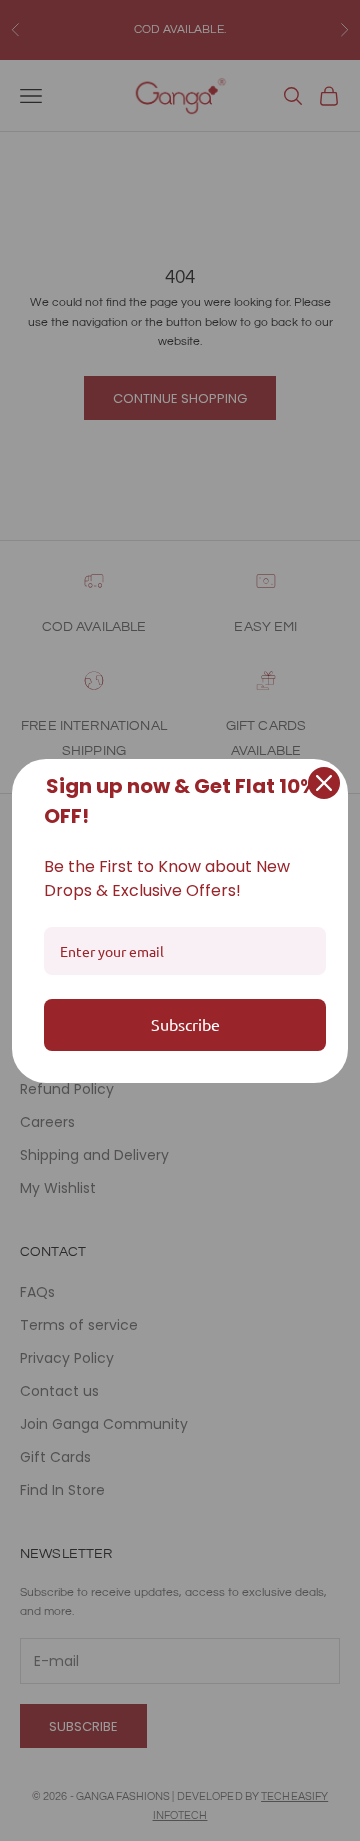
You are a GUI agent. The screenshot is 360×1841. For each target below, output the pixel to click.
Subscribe (185, 1024)
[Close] (324, 783)
